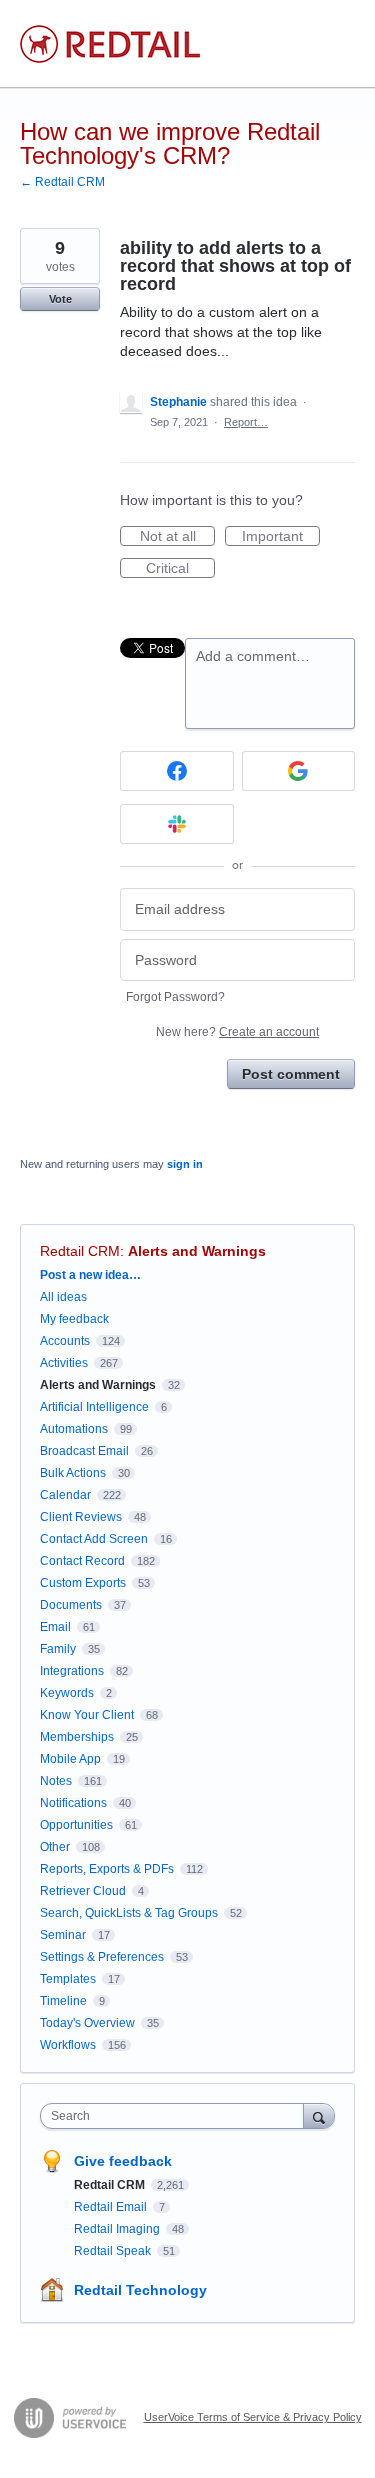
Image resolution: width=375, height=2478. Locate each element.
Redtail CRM (80, 1251)
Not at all (177, 537)
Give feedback (123, 2161)
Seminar (63, 1935)
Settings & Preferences (102, 1957)
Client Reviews (81, 1517)
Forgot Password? (175, 997)
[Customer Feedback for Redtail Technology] (110, 44)
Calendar (65, 1495)
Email (55, 1627)
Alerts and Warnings (197, 1251)
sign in (185, 1164)
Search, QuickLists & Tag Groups (129, 1913)
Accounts (65, 1341)
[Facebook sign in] (177, 771)
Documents (71, 1605)
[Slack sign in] (177, 824)
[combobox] (176, 2116)
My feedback (74, 1319)
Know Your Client (87, 1715)
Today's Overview (87, 2023)
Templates (68, 1979)
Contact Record (82, 1561)
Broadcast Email (84, 1451)
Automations (74, 1429)
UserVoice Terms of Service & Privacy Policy (253, 2417)
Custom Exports (83, 1583)
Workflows (68, 2045)
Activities (64, 1363)
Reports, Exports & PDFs (107, 1869)
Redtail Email (112, 2207)
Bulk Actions (73, 1473)
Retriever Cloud (83, 1891)
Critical (180, 569)
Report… (246, 422)
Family (58, 1649)
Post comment (291, 1074)
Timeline (63, 2001)
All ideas (63, 1297)
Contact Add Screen (94, 1539)
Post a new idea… (90, 1275)
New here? (237, 1032)
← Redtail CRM (62, 182)
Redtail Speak (114, 2251)
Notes (56, 1781)
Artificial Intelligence (94, 1407)
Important (281, 537)
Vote (60, 299)
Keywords (67, 1693)
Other (55, 1847)
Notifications (73, 1803)
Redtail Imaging (118, 2229)
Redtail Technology (140, 2290)
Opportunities (76, 1825)
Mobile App (70, 1759)
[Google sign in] (299, 771)
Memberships (77, 1737)
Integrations (72, 1671)
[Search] (319, 2115)
